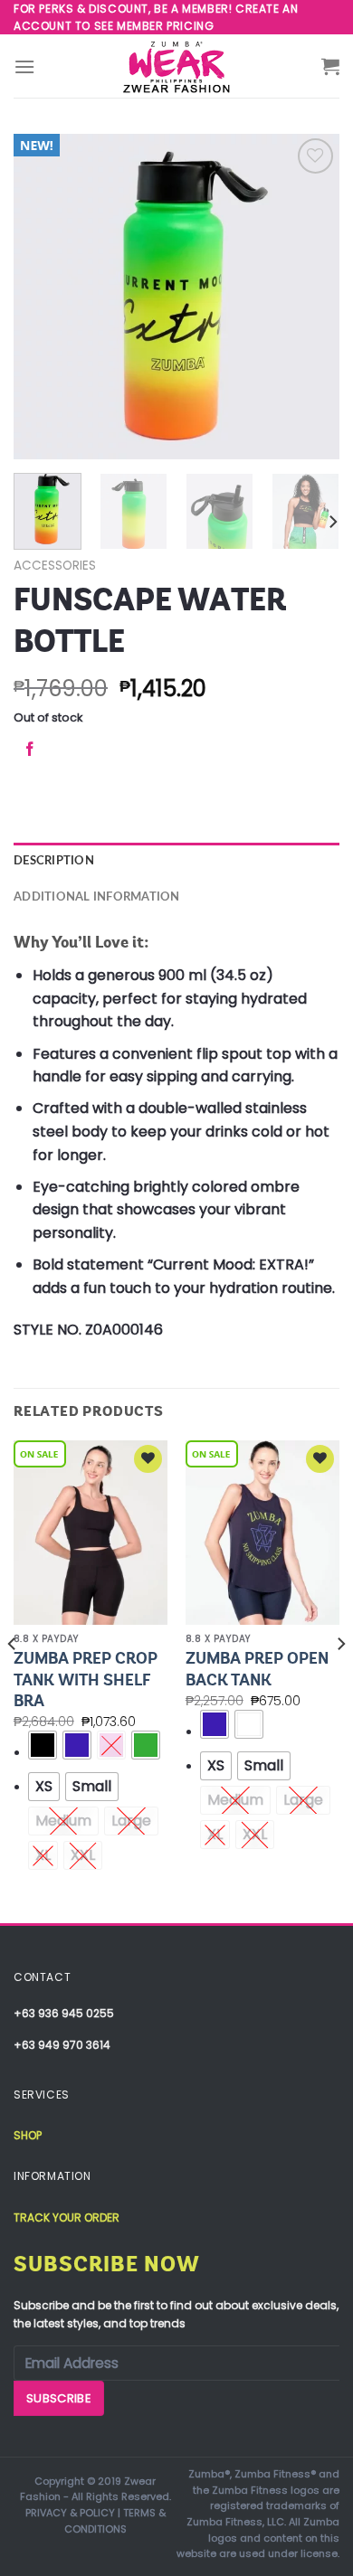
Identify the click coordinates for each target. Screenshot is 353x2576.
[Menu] (24, 66)
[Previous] (43, 297)
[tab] (176, 861)
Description (54, 861)
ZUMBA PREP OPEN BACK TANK (257, 1669)
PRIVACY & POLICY (70, 2513)
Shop (28, 2135)
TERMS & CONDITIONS (115, 2521)
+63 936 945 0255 (64, 2013)
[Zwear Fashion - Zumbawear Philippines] (176, 66)
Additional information (97, 897)
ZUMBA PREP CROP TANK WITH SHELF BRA (86, 1680)
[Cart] (330, 66)
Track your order (67, 2217)
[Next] (310, 297)
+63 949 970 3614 (62, 2045)
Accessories (55, 566)
